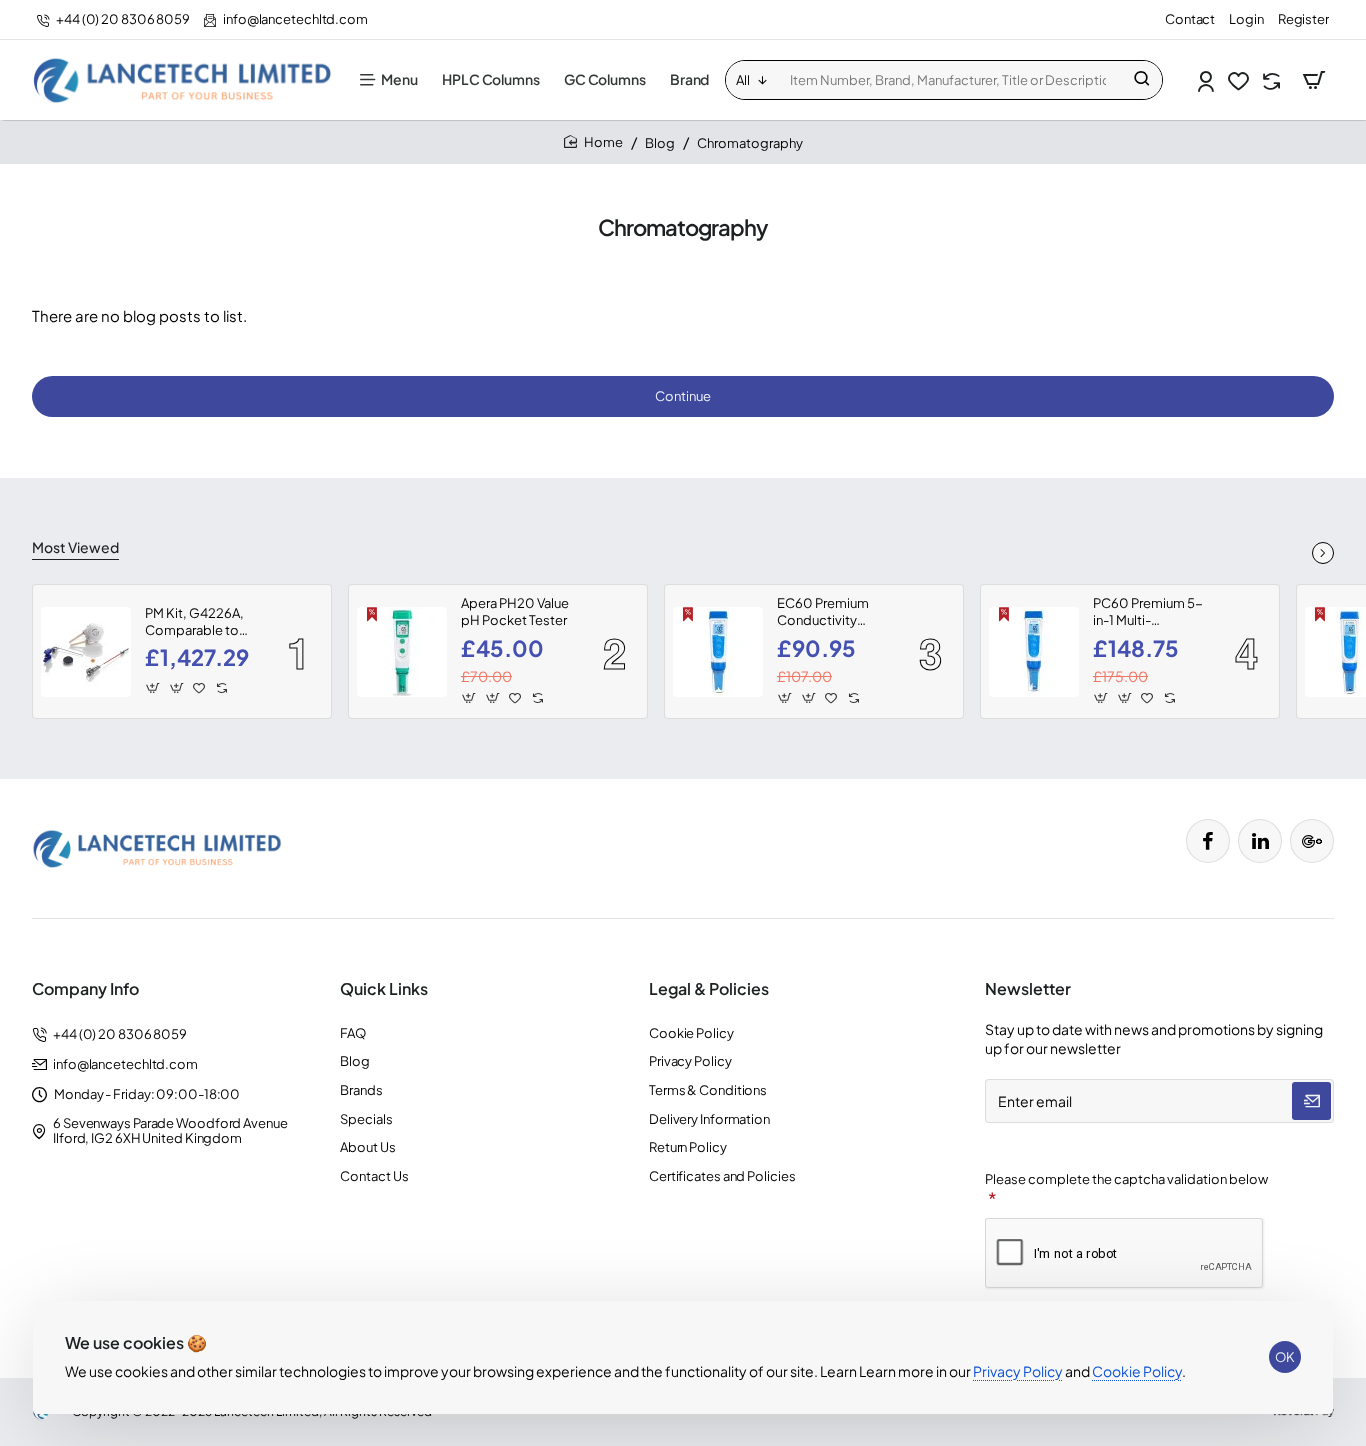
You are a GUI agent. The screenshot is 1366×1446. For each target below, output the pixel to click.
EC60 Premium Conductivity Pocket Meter (823, 612)
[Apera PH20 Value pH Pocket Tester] (402, 652)
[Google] (1312, 841)
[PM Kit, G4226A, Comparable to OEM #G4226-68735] (86, 652)
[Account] (1207, 80)
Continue (683, 396)
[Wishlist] (1240, 80)
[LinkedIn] (1260, 841)
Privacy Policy (1018, 1371)
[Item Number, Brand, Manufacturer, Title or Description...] (1142, 80)
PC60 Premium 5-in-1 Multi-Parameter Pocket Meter (1148, 612)
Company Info (85, 989)
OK (1285, 1357)
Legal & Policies (709, 989)
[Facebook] (1208, 841)
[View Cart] (1314, 80)
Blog (660, 143)
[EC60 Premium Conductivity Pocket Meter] (718, 652)
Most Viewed (75, 547)
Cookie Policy (1137, 1371)
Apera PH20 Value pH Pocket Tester (515, 611)
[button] (153, 688)
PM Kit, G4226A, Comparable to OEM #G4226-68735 (194, 622)
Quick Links (384, 989)
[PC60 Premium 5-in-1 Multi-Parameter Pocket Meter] (1034, 652)
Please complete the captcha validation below (1126, 1179)
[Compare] (1273, 80)
